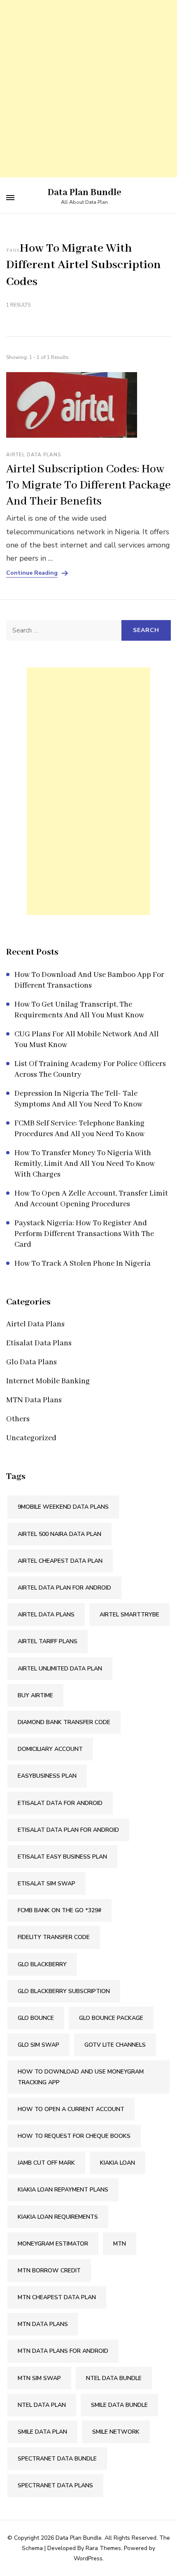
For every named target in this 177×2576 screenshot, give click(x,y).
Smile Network (116, 2432)
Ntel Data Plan (42, 2405)
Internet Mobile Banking (48, 1381)
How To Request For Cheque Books (74, 2136)
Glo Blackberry (42, 1964)
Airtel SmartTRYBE (129, 1615)
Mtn (120, 2244)
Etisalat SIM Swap (47, 1884)
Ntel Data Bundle (114, 2378)
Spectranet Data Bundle (57, 2459)
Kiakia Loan (118, 2163)
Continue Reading (32, 573)
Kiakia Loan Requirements (58, 2217)
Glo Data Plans (31, 1362)
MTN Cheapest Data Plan (57, 2297)
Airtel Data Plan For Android (64, 1588)
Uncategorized (31, 1438)
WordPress (88, 2558)
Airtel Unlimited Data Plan (60, 1669)
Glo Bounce (36, 2018)
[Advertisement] (88, 89)
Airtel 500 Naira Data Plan (59, 1534)
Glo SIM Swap (38, 2045)
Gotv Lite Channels (115, 2045)
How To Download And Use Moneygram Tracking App (81, 2077)
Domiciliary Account (50, 1749)
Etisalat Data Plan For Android (68, 1830)
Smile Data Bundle (119, 2405)
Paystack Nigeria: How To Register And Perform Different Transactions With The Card (84, 1234)
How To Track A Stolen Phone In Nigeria (83, 1264)
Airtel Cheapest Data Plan (60, 1561)
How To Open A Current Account (71, 2109)
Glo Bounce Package (111, 2018)
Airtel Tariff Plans (48, 1641)
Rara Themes (103, 2548)
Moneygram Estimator (53, 2244)
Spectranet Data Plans (55, 2485)
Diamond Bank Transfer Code (64, 1722)
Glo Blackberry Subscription (64, 1991)
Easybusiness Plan (47, 1776)
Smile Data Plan (42, 2432)
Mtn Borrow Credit (49, 2271)
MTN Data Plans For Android (63, 2351)
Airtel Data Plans (34, 455)
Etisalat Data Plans (39, 1343)
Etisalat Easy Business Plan (62, 1857)
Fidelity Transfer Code (54, 1937)
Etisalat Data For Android (60, 1803)
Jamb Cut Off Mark (46, 2163)
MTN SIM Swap (39, 2378)
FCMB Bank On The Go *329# (59, 1910)
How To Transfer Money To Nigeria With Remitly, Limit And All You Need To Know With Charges (85, 1164)
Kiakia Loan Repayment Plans (63, 2190)
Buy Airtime (35, 1695)
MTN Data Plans (34, 1400)
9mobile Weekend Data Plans (63, 1507)
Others (18, 1419)
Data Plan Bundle (85, 193)
